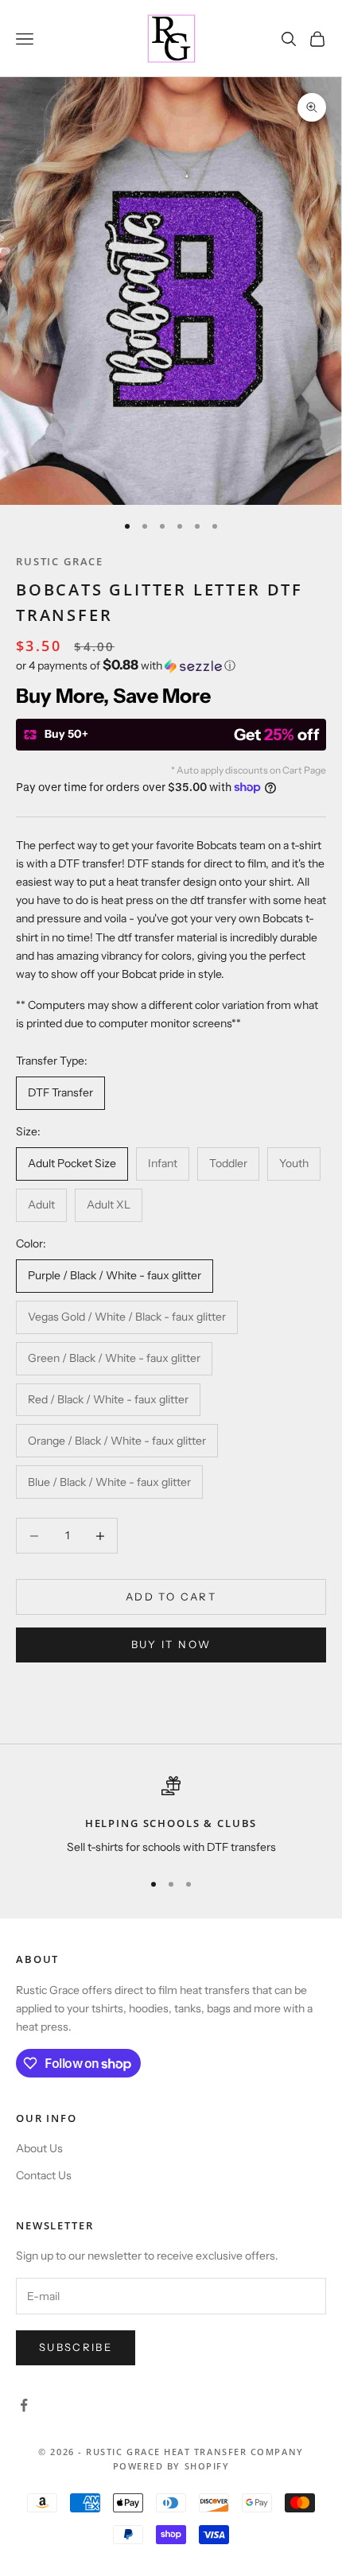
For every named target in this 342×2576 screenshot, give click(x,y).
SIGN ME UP (171, 1485)
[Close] (313, 1047)
